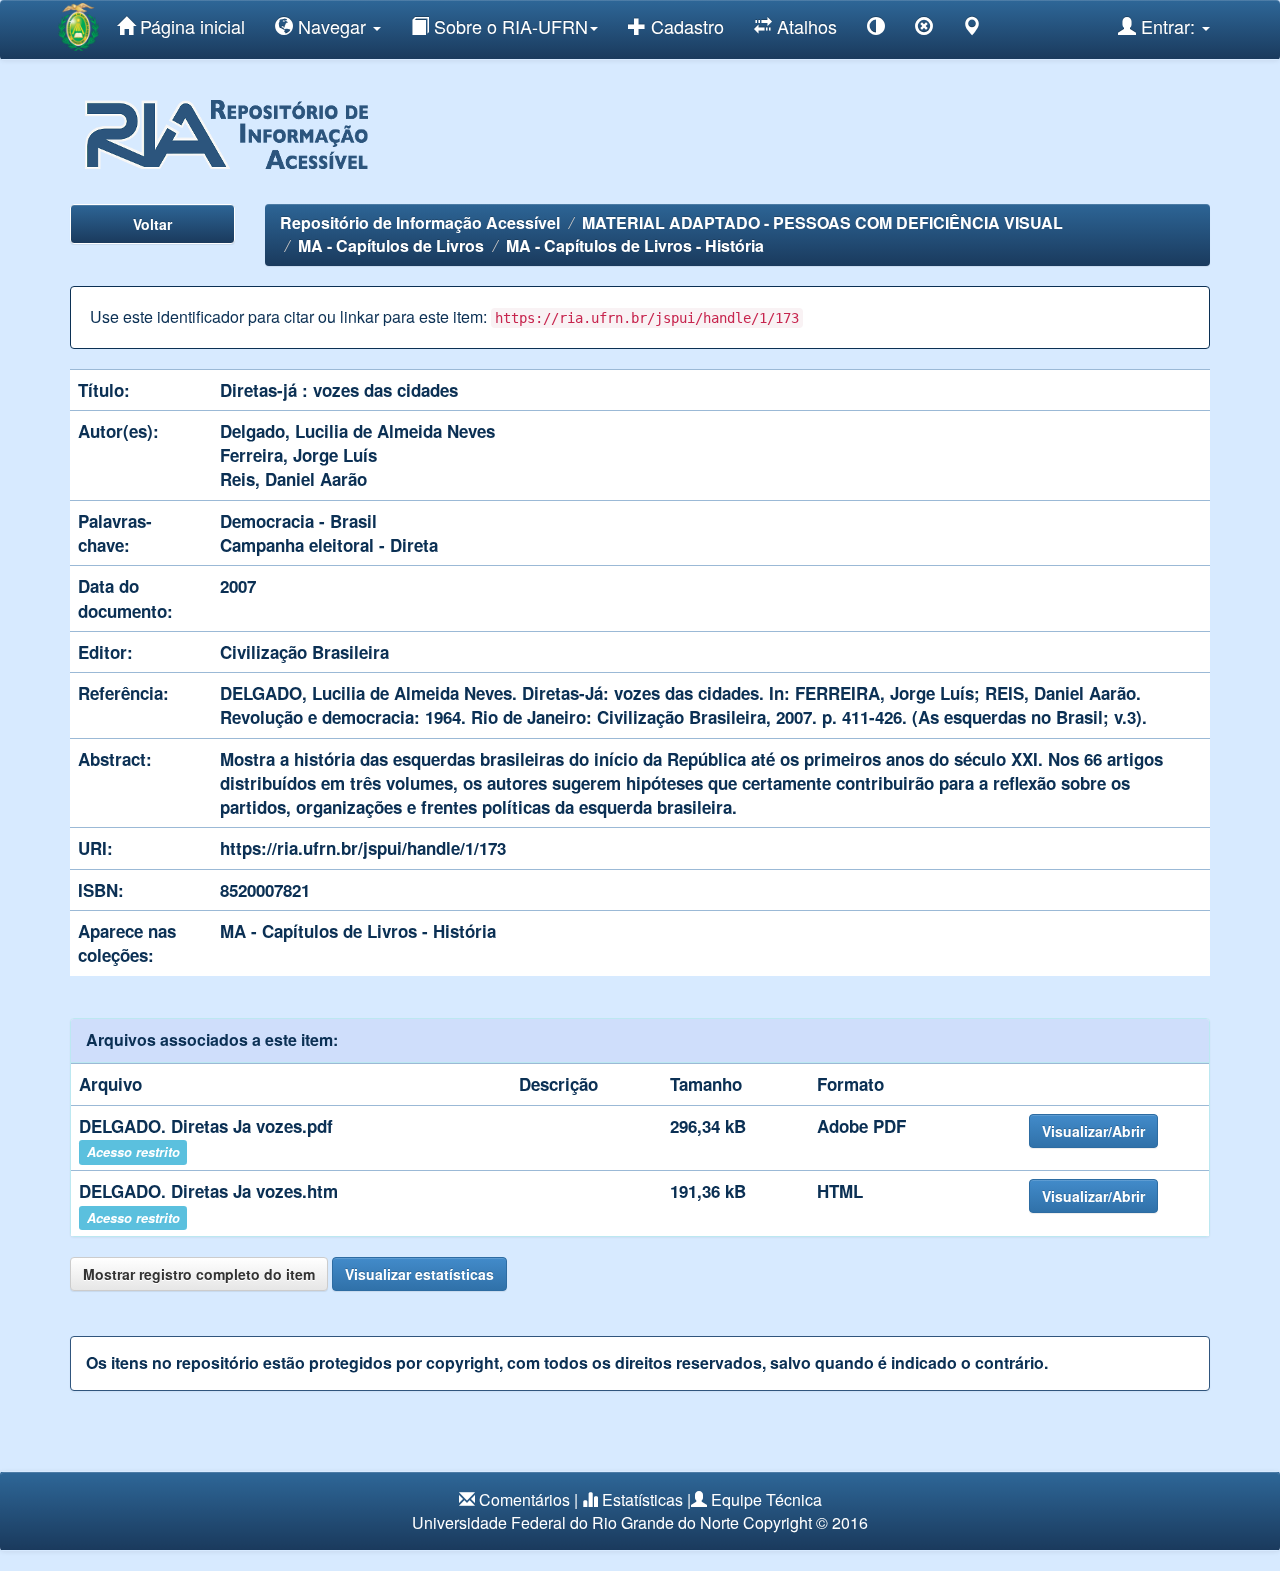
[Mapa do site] (972, 29)
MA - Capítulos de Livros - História (635, 245)
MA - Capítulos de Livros (391, 245)
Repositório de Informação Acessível (420, 222)
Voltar (152, 224)
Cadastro (685, 26)
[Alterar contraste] (876, 29)
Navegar (332, 26)
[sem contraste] (924, 29)
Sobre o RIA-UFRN (508, 26)
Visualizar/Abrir (1093, 1131)
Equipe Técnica (766, 1499)
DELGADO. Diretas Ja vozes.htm (208, 1191)
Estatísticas (642, 1499)
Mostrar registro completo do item (199, 1274)
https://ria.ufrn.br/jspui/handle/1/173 (363, 848)
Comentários (524, 1499)
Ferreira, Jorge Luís (298, 455)
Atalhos (804, 26)
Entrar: (1168, 26)
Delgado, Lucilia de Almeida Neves (357, 431)
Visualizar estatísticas (419, 1274)
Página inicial (190, 26)
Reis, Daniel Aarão (293, 479)
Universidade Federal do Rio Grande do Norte (575, 1522)
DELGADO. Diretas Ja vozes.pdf (206, 1126)
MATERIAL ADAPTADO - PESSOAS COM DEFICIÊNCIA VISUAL (822, 222)
